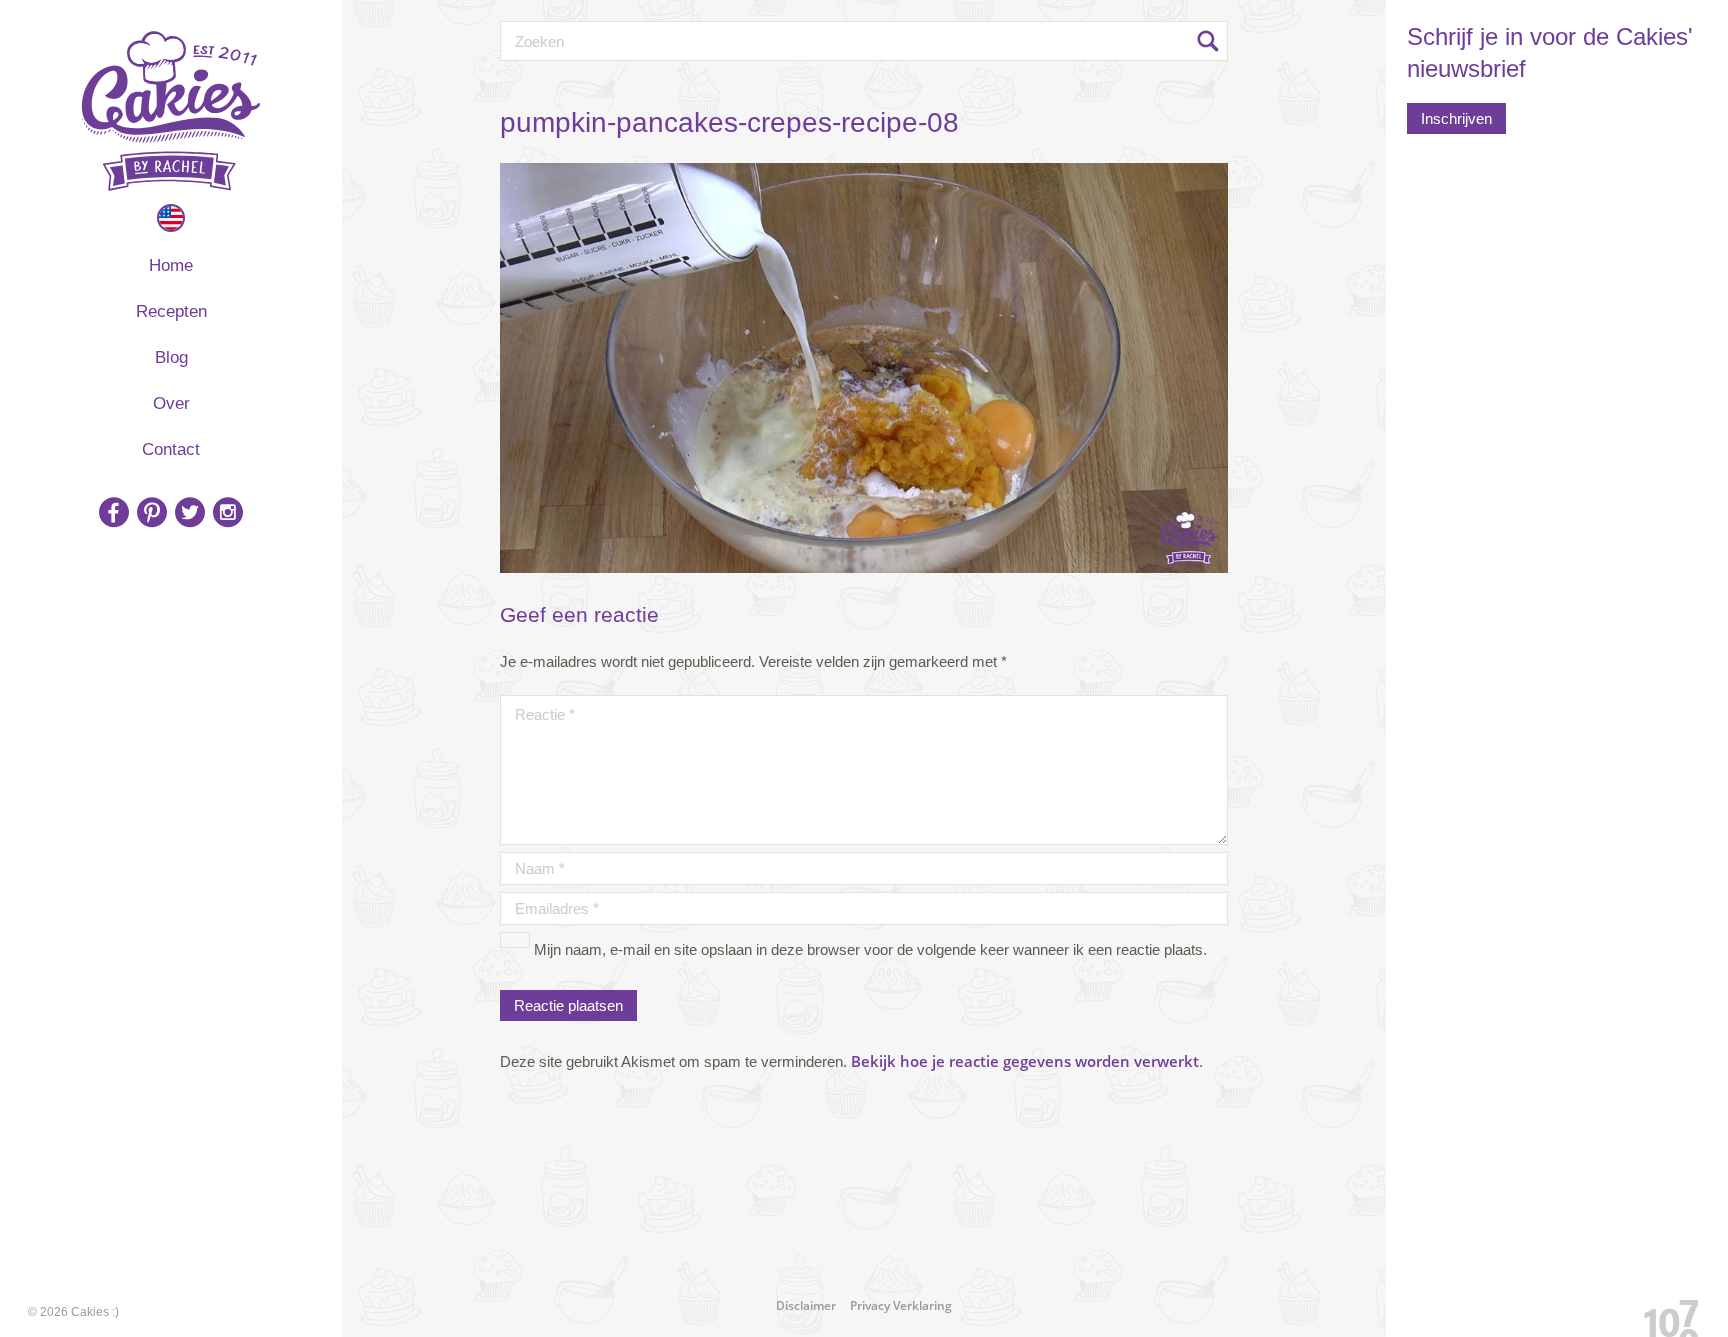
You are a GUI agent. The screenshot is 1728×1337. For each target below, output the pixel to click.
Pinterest (152, 512)
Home (171, 265)
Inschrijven (1456, 118)
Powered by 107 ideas (1664, 1314)
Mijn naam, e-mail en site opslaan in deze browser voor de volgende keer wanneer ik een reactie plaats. (870, 949)
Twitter (190, 512)
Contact (171, 449)
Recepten (171, 311)
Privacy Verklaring (901, 1305)
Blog (171, 357)
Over (171, 403)
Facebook (114, 512)
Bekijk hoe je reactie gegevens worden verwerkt (1025, 1061)
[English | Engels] (171, 218)
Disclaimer (806, 1305)
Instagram (228, 512)
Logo (171, 111)
